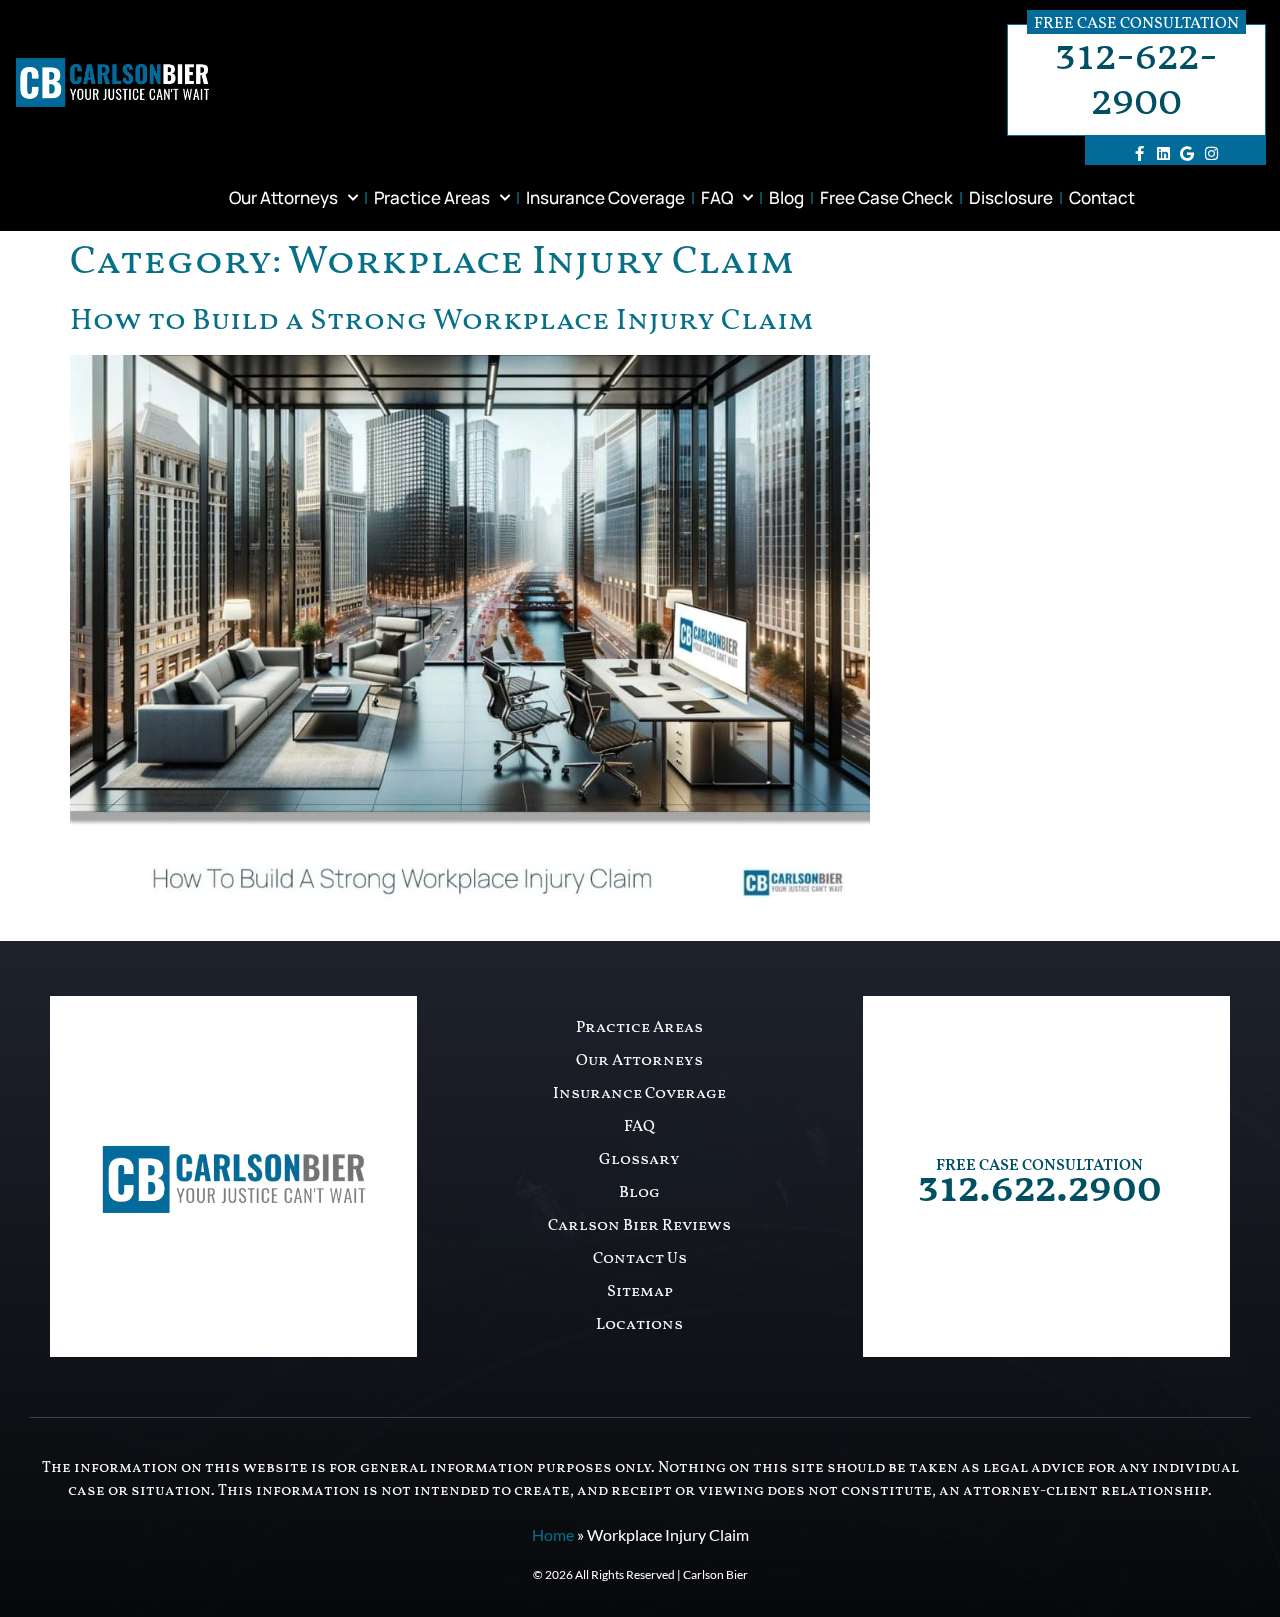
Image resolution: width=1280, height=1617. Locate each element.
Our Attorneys (283, 197)
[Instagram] (1211, 153)
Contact (1102, 197)
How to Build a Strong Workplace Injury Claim (442, 321)
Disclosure (1011, 197)
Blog (786, 197)
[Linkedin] (1163, 153)
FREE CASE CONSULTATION (1039, 1166)
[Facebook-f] (1139, 153)
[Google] (1187, 153)
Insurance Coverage (605, 197)
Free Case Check (886, 197)
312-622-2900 (1136, 80)
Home (553, 1534)
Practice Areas (432, 197)
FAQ (717, 197)
